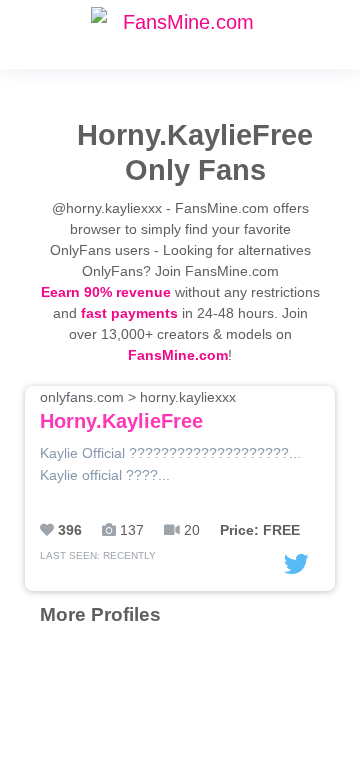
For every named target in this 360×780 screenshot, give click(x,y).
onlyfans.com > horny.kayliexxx (138, 410)
